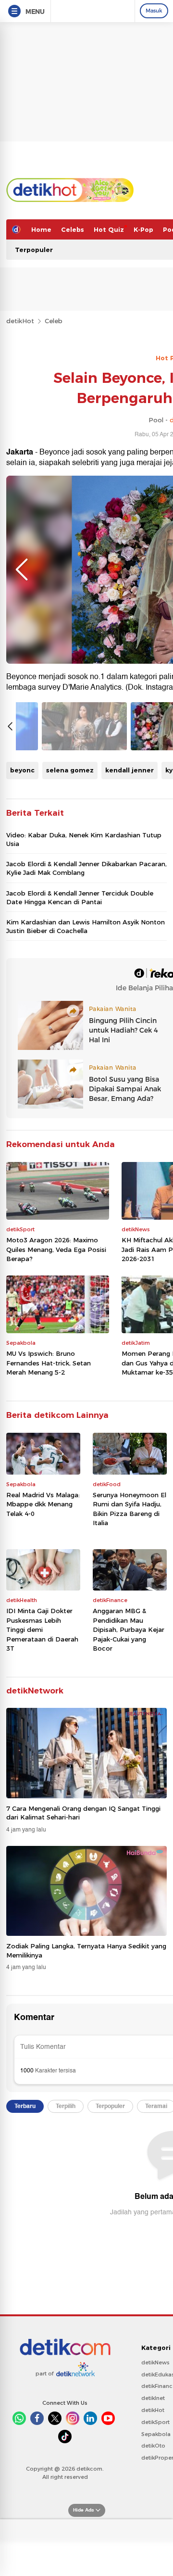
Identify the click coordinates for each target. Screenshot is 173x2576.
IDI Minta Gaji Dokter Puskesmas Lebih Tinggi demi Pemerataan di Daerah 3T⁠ (42, 1629)
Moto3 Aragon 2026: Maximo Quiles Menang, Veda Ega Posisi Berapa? (56, 1249)
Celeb (54, 321)
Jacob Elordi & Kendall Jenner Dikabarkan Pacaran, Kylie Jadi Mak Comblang (86, 868)
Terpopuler (34, 250)
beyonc (22, 770)
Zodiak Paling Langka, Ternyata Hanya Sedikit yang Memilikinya (86, 1950)
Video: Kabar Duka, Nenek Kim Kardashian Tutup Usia (84, 839)
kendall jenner (130, 770)
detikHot (20, 321)
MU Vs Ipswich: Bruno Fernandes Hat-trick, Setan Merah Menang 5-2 (49, 1363)
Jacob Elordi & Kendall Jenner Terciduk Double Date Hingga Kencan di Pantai (80, 897)
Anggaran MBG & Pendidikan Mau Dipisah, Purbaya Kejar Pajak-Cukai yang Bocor (129, 1629)
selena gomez (70, 770)
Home (41, 229)
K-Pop (143, 229)
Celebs (73, 229)
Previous (22, 569)
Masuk (154, 11)
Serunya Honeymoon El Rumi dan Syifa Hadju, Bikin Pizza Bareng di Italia (130, 1509)
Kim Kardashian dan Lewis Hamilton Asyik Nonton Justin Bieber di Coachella (86, 926)
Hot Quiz (109, 229)
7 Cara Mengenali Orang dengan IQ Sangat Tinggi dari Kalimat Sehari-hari (83, 1813)
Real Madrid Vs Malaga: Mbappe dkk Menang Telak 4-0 (43, 1504)
